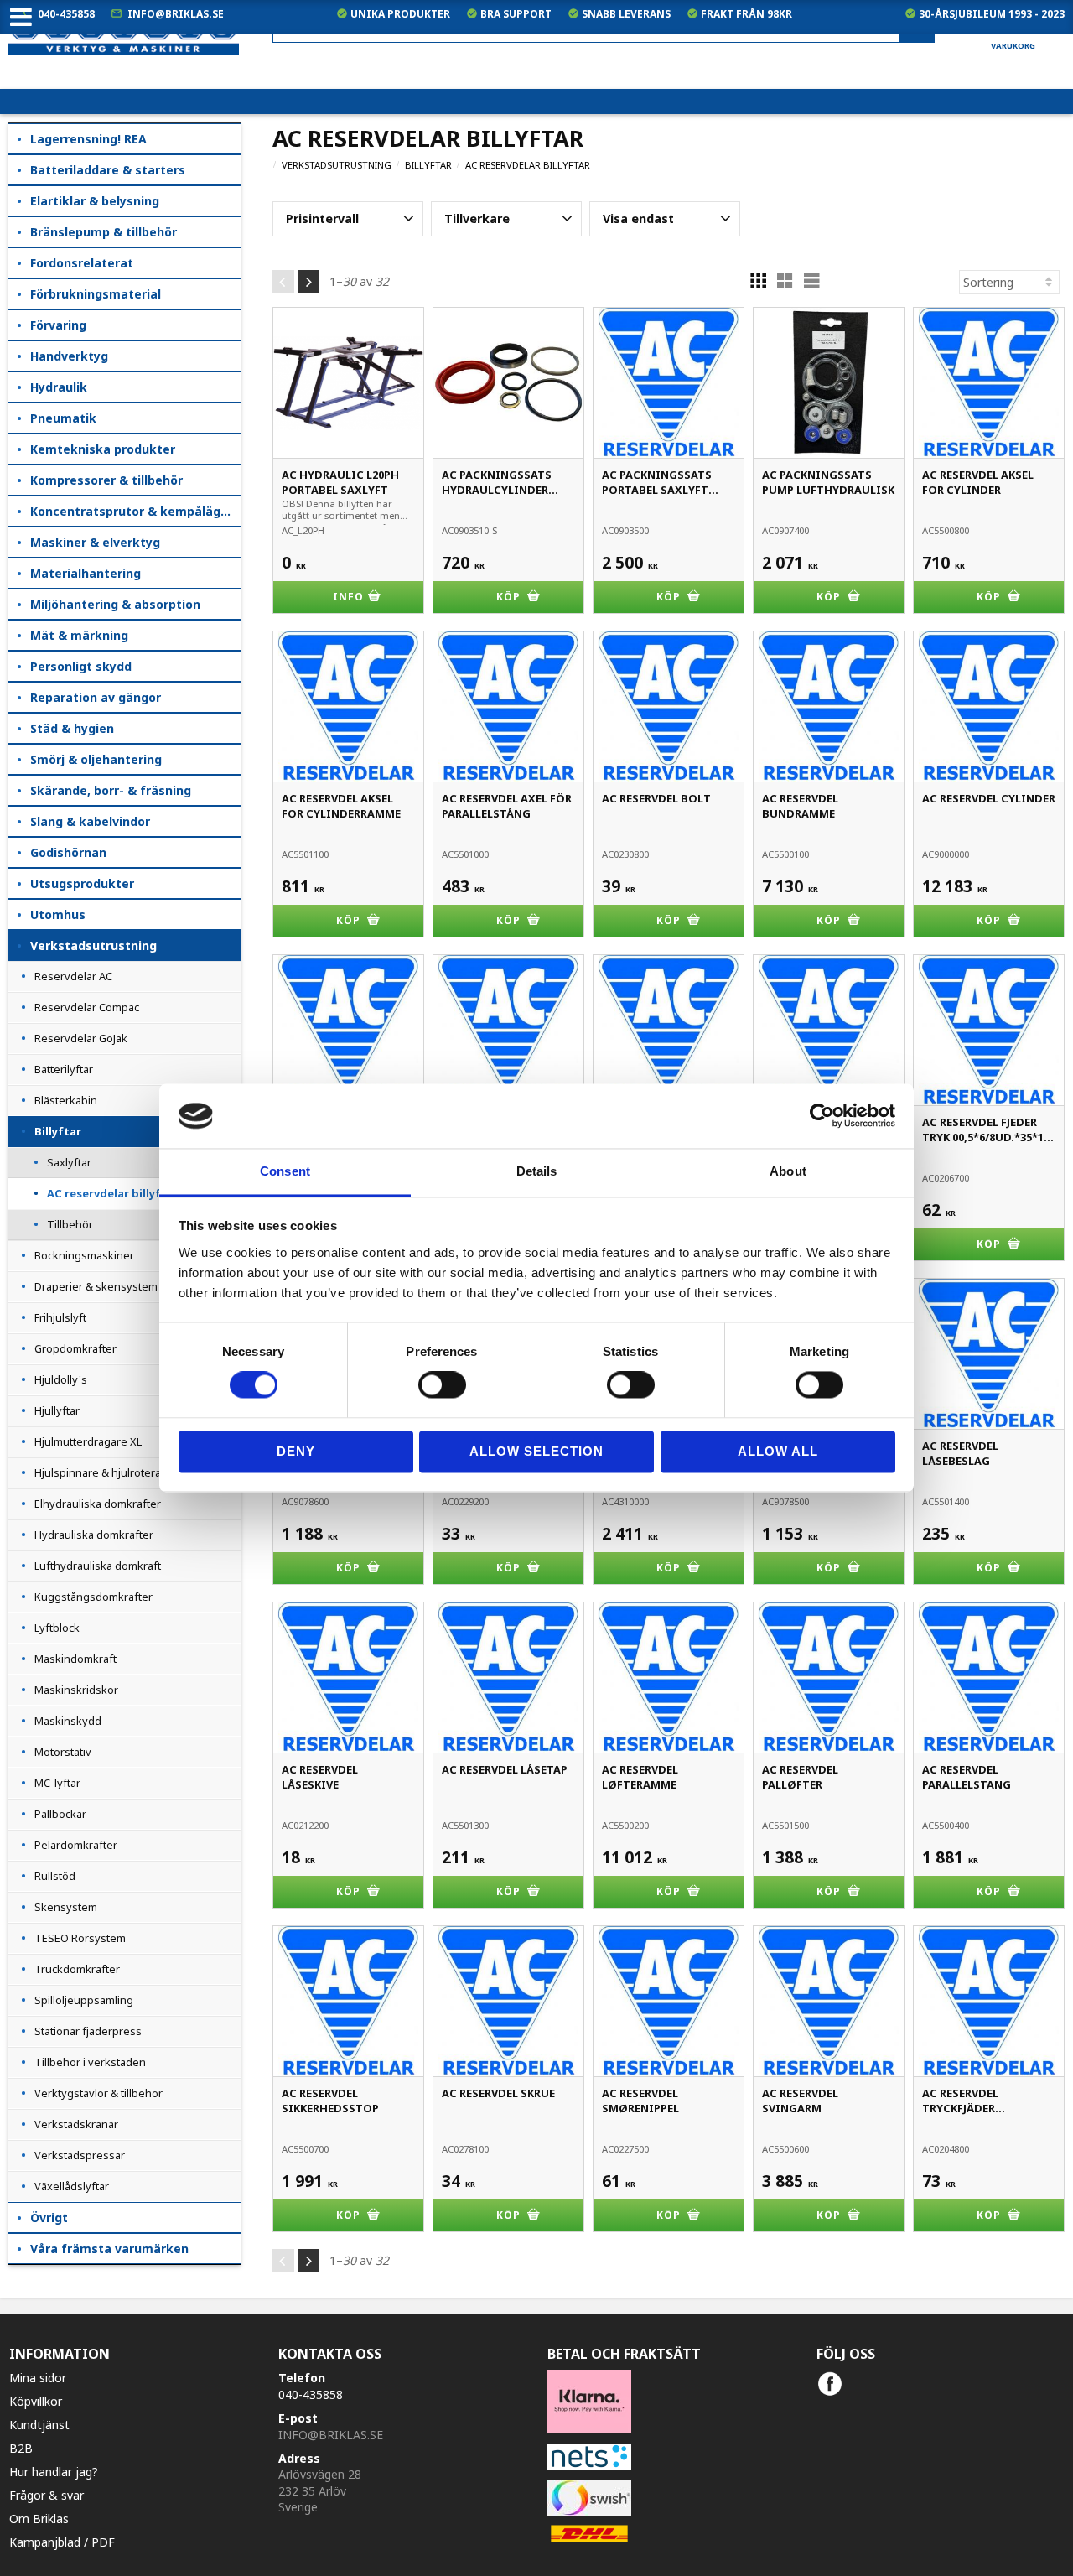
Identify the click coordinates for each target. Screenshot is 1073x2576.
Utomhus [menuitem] (58, 914)
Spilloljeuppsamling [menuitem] (84, 2000)
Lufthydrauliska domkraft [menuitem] (98, 1566)
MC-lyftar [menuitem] (57, 1783)
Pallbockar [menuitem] (60, 1814)
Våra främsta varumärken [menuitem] (109, 2249)
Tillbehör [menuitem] (70, 1224)
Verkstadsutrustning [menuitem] (93, 945)
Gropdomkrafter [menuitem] (75, 1348)
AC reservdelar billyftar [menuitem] (113, 1193)
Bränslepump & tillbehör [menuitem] (104, 232)
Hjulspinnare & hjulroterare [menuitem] (103, 1472)
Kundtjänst (39, 2425)
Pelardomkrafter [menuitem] (76, 1845)
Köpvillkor (36, 2401)
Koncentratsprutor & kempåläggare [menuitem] (135, 511)
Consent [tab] (285, 1171)
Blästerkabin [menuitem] (66, 1100)
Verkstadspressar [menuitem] (80, 2155)
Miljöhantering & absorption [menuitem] (115, 604)
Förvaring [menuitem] (58, 325)
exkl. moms (737, 76)
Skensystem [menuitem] (66, 1907)
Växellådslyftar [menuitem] (72, 2186)
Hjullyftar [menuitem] (57, 1410)
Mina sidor (38, 2378)
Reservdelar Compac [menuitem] (87, 1007)
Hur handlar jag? (54, 2472)
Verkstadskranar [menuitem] (76, 2124)
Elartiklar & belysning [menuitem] (95, 201)
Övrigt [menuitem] (49, 2218)
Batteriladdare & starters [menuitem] (108, 170)
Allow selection (536, 1451)
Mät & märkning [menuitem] (79, 635)
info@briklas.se (176, 14)
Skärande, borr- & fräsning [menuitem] (111, 790)
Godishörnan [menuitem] (68, 852)
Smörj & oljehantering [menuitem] (96, 759)
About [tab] (788, 1171)
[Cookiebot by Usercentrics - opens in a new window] (822, 1116)
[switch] (442, 1385)
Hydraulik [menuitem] (59, 387)
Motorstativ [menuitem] (63, 1752)
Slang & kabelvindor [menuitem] (90, 821)
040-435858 (66, 14)
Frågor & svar (47, 2495)
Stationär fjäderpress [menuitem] (88, 2031)
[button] (348, 219)
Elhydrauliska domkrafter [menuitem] (98, 1504)
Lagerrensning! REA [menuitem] (88, 139)
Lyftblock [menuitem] (57, 1628)
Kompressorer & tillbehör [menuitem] (106, 480)
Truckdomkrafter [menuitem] (77, 1969)
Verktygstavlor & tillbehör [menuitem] (98, 2093)
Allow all (778, 1451)
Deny (296, 1451)
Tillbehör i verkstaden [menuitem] (90, 2062)
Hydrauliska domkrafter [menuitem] (94, 1535)
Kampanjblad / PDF (62, 2542)
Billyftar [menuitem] (58, 1131)
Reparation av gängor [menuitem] (96, 697)
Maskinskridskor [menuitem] (76, 1690)
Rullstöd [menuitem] (55, 1876)
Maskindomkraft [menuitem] (75, 1659)
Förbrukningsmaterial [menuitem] (96, 294)
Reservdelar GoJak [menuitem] (81, 1038)
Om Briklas (39, 2519)
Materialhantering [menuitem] (86, 573)
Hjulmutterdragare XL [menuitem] (88, 1441)
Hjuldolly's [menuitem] (61, 1379)
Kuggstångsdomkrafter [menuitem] (93, 1597)
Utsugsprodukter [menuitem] (82, 883)
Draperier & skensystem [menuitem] (96, 1286)
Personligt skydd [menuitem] (81, 666)
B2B (21, 2448)
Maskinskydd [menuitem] (68, 1721)
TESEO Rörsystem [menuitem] (80, 1938)
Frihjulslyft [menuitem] (60, 1317)
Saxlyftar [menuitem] (69, 1162)
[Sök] (917, 29)
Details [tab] (537, 1171)
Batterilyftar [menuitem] (64, 1069)
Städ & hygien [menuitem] (72, 728)
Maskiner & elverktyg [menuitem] (95, 542)
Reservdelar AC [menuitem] (73, 976)
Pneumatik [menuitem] (63, 418)
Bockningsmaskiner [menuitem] (84, 1255)
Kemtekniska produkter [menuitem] (103, 449)
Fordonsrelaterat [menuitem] (82, 263)
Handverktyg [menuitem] (69, 356)
